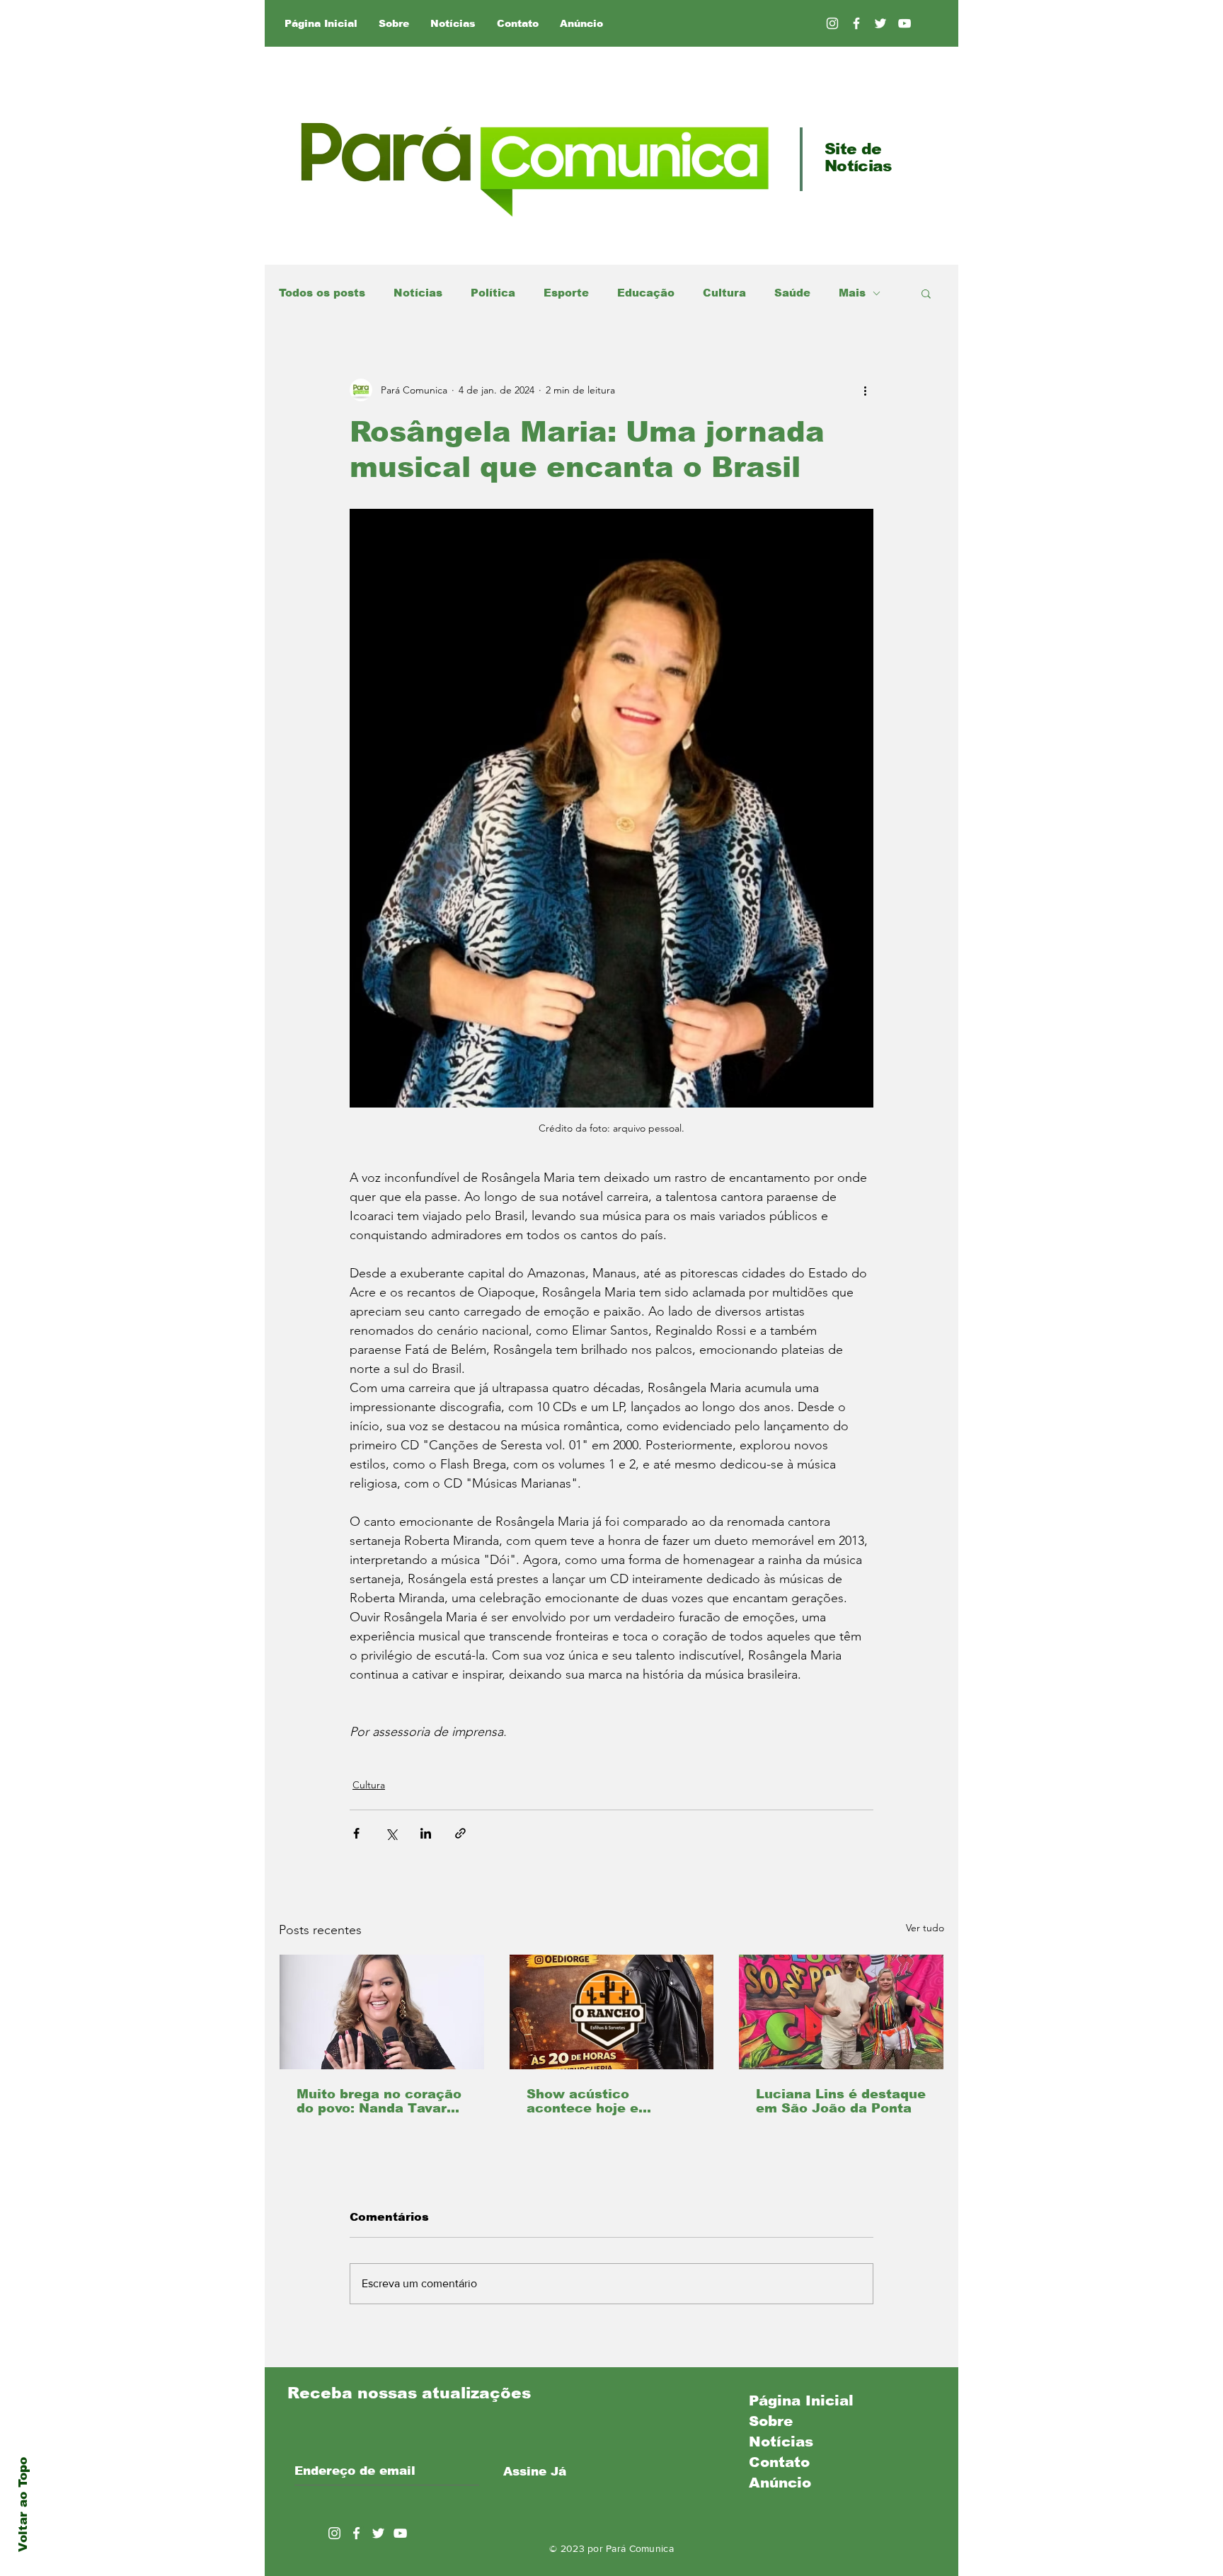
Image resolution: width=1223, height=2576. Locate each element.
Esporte (566, 293)
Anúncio (780, 2483)
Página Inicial (801, 2400)
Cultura (724, 293)
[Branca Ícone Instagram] (832, 23)
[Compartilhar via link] (460, 1833)
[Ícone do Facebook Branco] (356, 2533)
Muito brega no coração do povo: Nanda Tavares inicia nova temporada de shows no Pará (380, 2101)
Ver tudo (925, 1928)
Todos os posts (322, 293)
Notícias (418, 293)
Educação (646, 293)
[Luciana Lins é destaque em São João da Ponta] (841, 2012)
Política (493, 293)
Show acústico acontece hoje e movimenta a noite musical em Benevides (605, 2101)
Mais (852, 293)
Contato (779, 2462)
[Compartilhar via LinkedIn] (426, 1833)
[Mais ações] (865, 390)
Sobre (771, 2421)
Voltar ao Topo (23, 2505)
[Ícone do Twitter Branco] (378, 2533)
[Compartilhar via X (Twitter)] (391, 1833)
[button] (926, 293)
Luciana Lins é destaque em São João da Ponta (841, 2101)
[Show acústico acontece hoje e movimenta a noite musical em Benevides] (612, 2012)
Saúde (792, 293)
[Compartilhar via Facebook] (356, 1833)
